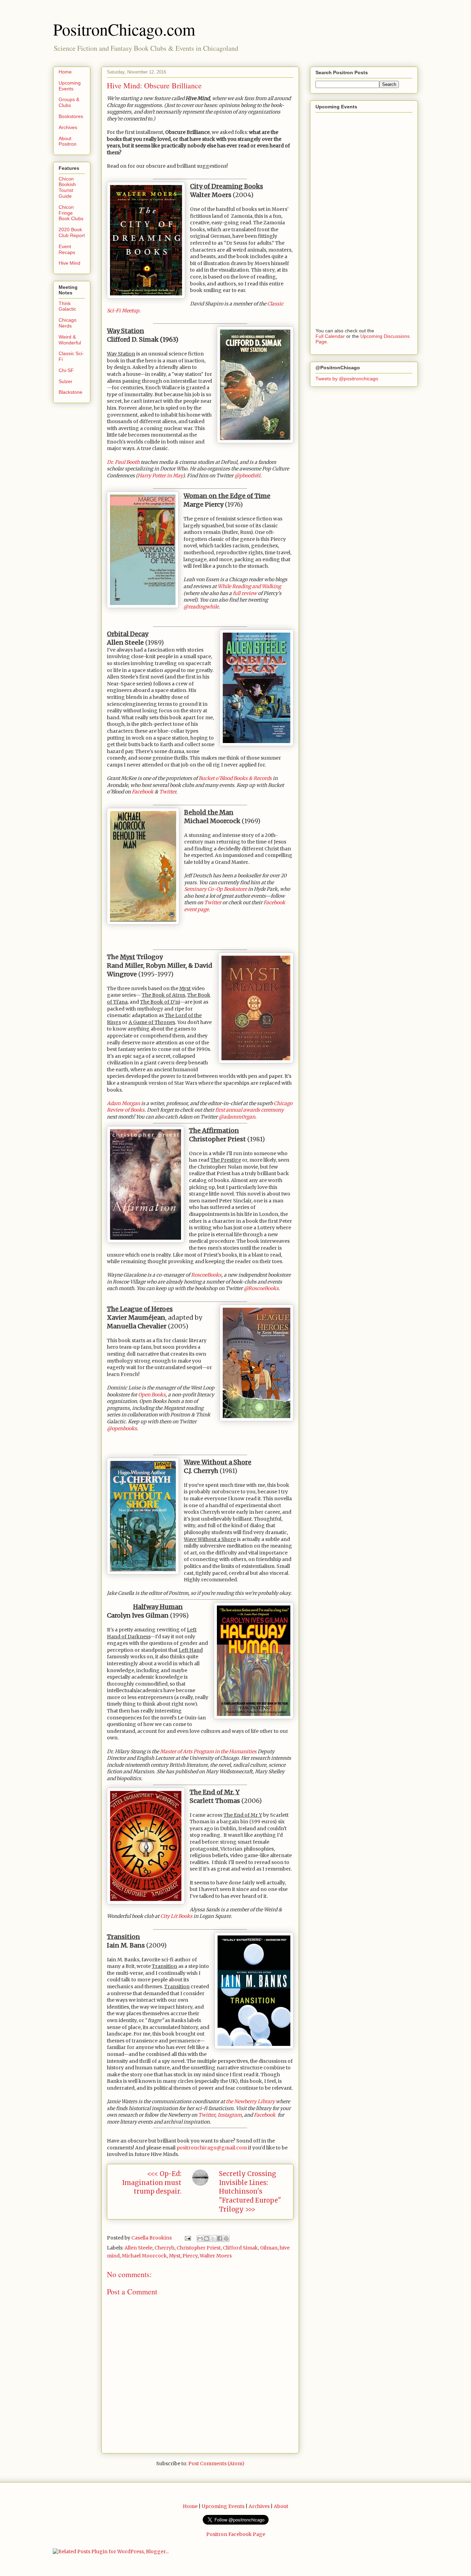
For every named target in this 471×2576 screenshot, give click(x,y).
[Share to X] (213, 2238)
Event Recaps (67, 249)
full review (245, 593)
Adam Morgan (123, 1103)
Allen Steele (138, 2248)
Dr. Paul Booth (123, 462)
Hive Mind (69, 263)
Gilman (269, 2248)
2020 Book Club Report (72, 232)
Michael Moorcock (144, 2256)
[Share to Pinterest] (226, 2238)
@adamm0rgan (237, 1117)
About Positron (68, 141)
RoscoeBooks (206, 1275)
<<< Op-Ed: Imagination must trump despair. (152, 2183)
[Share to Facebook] (220, 2238)
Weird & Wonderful (70, 340)
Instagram (230, 2115)
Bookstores (71, 116)
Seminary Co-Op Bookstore (216, 889)
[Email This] (200, 2238)
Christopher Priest (199, 2248)
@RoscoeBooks (261, 1288)
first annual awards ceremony (249, 1110)
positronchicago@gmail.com (212, 2148)
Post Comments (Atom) (216, 2463)
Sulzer (66, 381)
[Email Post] (187, 2238)
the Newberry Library (250, 2101)
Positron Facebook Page (236, 2534)
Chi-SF (66, 370)
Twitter (168, 792)
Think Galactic (67, 306)
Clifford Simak (240, 2248)
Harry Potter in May (160, 476)
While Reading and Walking (249, 586)
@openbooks (122, 1428)
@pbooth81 (247, 476)
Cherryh (164, 2248)
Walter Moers (216, 2256)
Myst (175, 2256)
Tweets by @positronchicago (347, 379)
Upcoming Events (70, 86)
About (281, 2506)
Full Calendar (330, 336)
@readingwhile (201, 607)
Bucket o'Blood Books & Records (235, 778)
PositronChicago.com (124, 29)
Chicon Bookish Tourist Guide (67, 187)
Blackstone (71, 392)
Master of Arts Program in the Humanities (208, 1752)
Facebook (143, 792)
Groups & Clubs (69, 102)
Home (65, 72)
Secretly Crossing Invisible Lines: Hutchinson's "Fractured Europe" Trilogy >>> (250, 2192)
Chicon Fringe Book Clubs (71, 213)
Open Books (152, 1395)
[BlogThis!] (207, 2238)
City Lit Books (176, 1916)
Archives (68, 127)
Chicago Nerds (68, 323)
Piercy (190, 2256)
